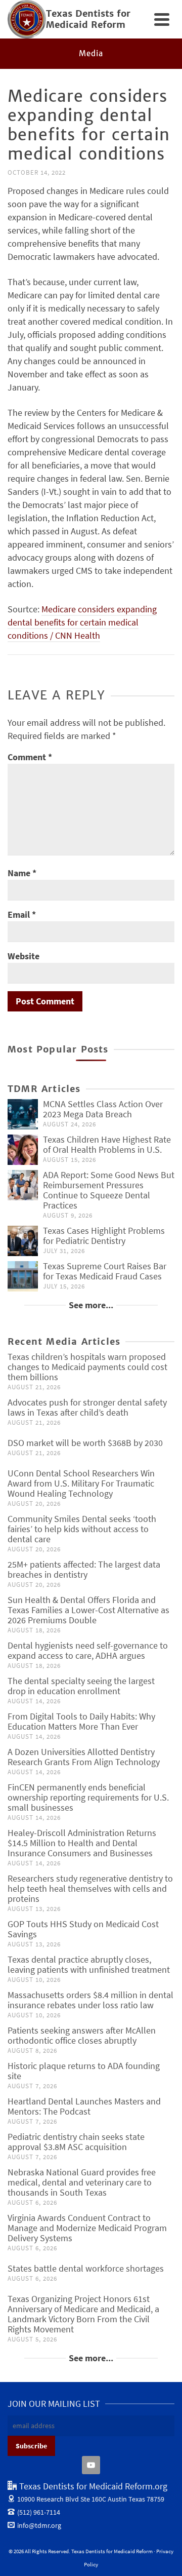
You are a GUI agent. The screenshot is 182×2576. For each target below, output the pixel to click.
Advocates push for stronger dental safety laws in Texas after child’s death (87, 1407)
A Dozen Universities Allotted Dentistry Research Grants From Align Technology (84, 1757)
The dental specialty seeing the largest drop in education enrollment (81, 1686)
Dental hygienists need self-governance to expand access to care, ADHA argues (88, 1650)
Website (24, 956)
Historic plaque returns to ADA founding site (84, 2071)
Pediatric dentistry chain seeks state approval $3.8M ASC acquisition (76, 2142)
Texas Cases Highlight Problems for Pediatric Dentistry (104, 1236)
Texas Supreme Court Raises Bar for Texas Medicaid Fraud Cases (105, 1271)
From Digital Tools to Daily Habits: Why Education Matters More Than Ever (81, 1721)
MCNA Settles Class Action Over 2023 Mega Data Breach (103, 1109)
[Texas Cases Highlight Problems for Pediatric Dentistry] (23, 1241)
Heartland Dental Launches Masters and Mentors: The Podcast (84, 2106)
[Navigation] (162, 19)
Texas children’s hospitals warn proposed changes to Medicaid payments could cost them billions (87, 1367)
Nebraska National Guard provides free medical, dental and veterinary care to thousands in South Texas (82, 2182)
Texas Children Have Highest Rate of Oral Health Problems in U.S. (107, 1144)
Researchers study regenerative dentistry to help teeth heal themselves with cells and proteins (90, 1888)
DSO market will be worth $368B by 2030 (85, 1443)
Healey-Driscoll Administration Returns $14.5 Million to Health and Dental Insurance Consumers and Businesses (82, 1843)
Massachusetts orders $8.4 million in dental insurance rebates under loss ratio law (90, 2000)
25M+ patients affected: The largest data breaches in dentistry (84, 1569)
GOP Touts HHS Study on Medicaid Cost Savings (83, 1929)
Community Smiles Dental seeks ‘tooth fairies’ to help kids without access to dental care (82, 1529)
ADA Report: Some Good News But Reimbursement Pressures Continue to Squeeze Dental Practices (109, 1190)
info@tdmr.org (39, 2525)
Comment (30, 757)
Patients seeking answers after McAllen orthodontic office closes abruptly (82, 2035)
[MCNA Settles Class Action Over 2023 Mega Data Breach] (23, 1114)
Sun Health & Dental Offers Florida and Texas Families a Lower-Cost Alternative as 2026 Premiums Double (88, 1610)
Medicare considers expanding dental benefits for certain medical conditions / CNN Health (82, 622)
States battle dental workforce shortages (86, 2268)
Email (22, 914)
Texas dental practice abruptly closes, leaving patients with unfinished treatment (89, 1964)
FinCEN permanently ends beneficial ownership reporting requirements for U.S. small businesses (88, 1797)
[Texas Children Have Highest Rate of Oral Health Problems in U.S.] (23, 1150)
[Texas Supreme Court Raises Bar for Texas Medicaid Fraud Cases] (23, 1276)
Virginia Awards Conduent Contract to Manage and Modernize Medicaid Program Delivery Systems (87, 2228)
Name (22, 873)
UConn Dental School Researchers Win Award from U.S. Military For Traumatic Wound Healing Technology (81, 1483)
